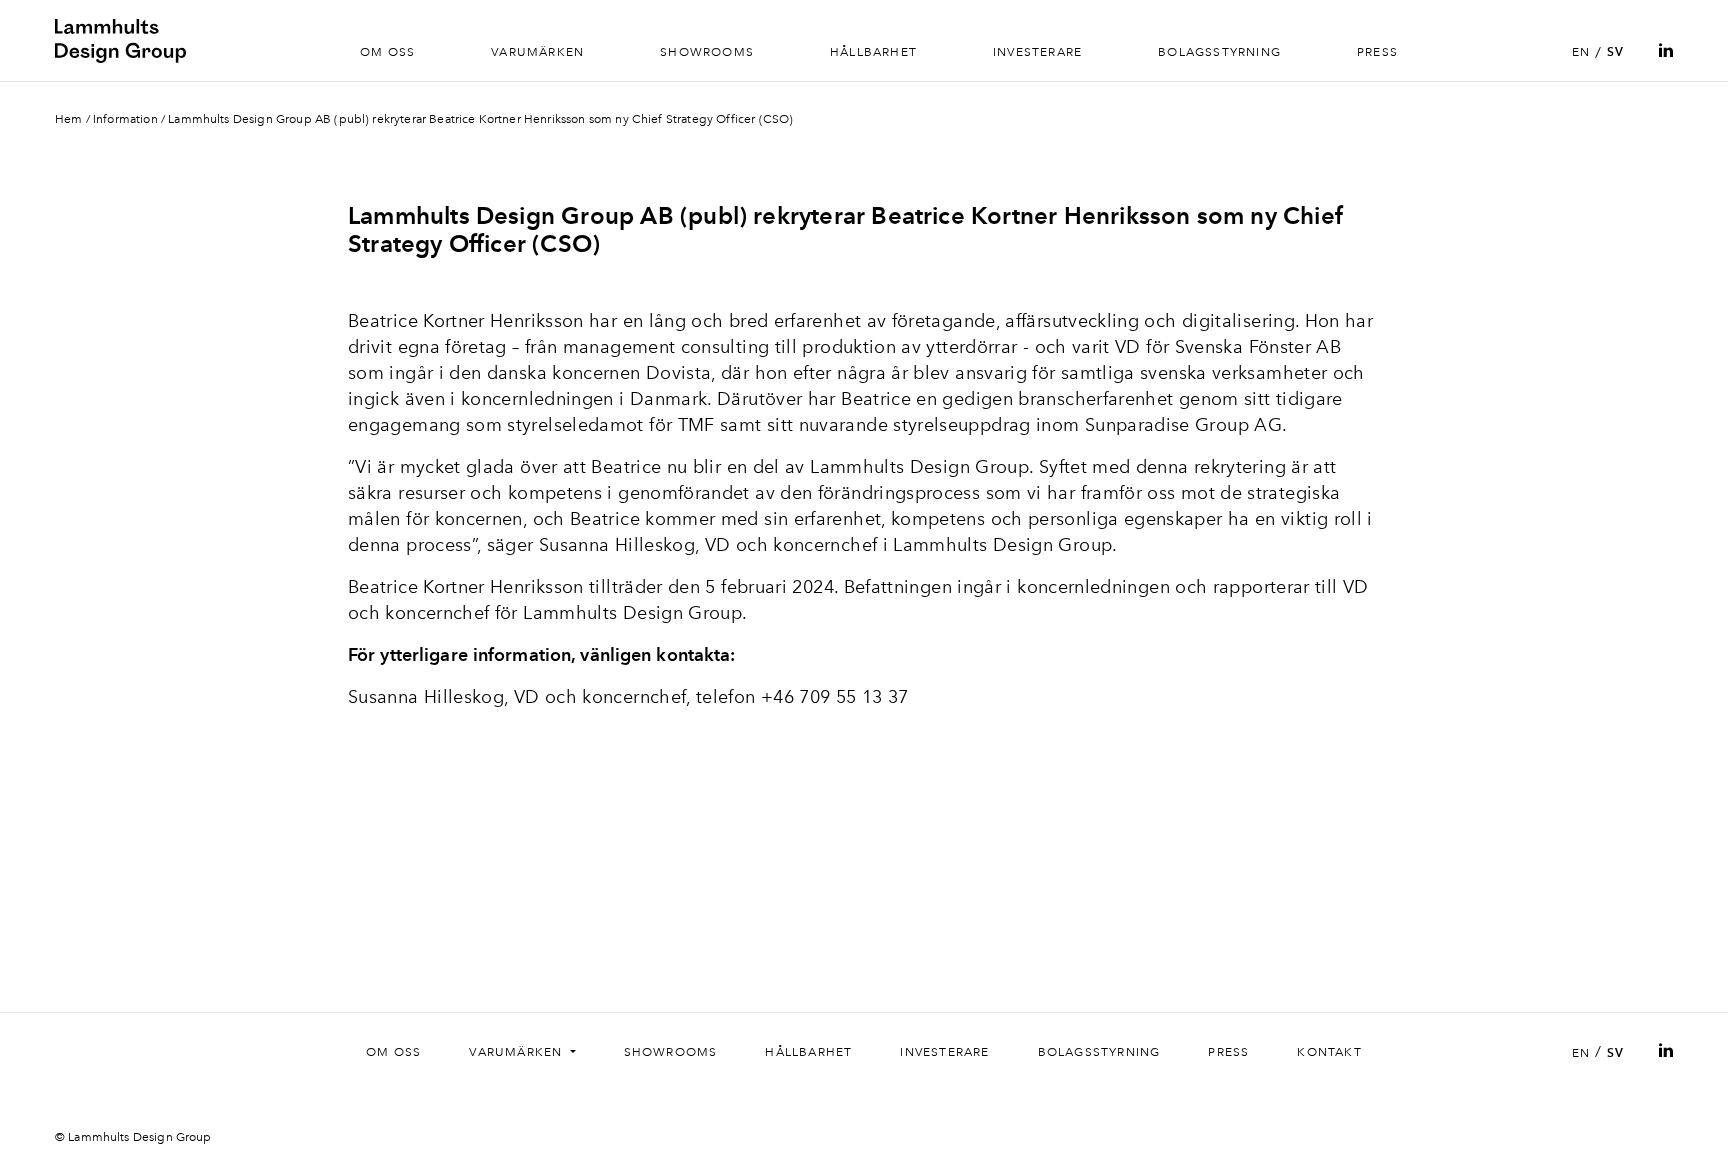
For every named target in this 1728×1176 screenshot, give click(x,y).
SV (1615, 52)
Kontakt (1329, 1052)
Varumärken (537, 52)
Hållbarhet (873, 52)
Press (1377, 52)
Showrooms (707, 52)
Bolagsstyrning (1219, 52)
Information (125, 119)
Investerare (1037, 52)
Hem (68, 119)
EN (1581, 52)
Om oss (387, 52)
